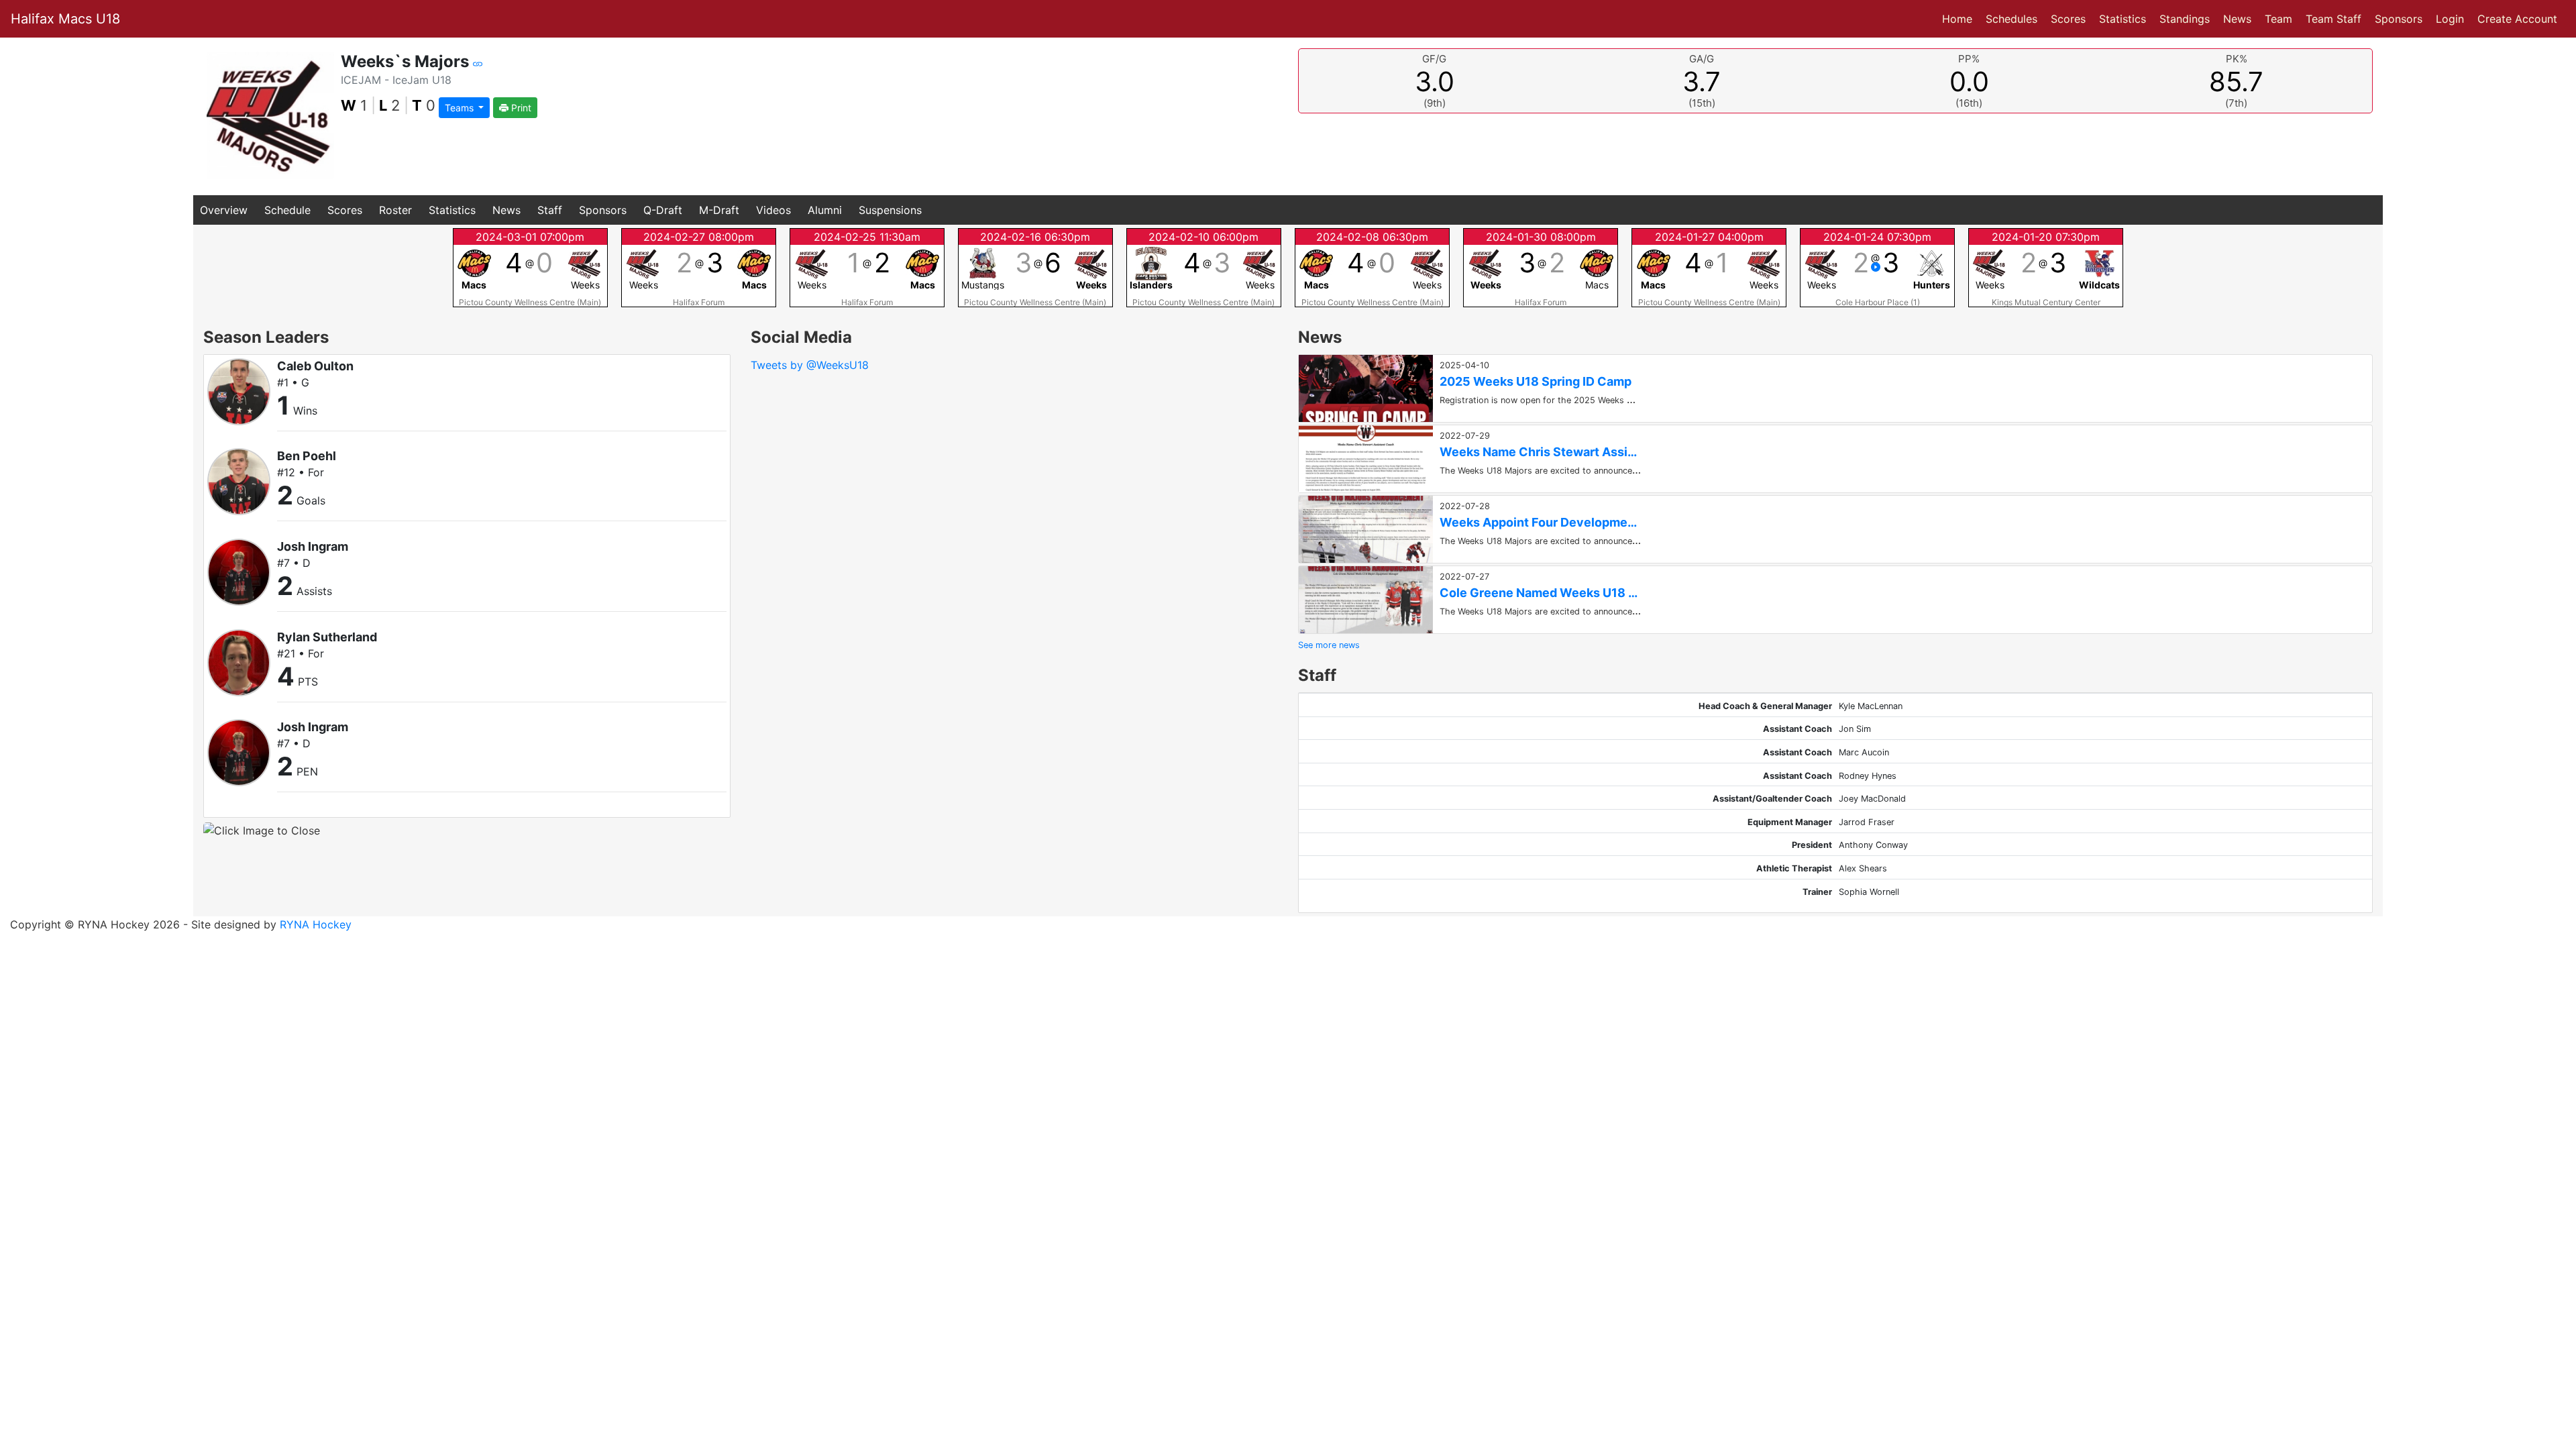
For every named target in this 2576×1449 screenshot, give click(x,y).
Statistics (2125, 18)
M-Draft (719, 210)
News (2237, 19)
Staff (550, 210)
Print (520, 108)
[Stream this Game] (1876, 267)
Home (1957, 19)
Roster (395, 210)
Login (2450, 19)
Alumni (825, 210)
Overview (224, 210)
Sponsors (2399, 19)
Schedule (287, 210)
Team (2278, 19)
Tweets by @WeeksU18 (810, 365)
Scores (2071, 18)
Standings (2185, 19)
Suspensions (890, 210)
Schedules (2011, 19)
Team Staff (2333, 19)
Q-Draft (663, 210)
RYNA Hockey (316, 924)
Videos (773, 210)
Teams (461, 108)
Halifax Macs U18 (65, 19)
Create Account (2517, 19)
